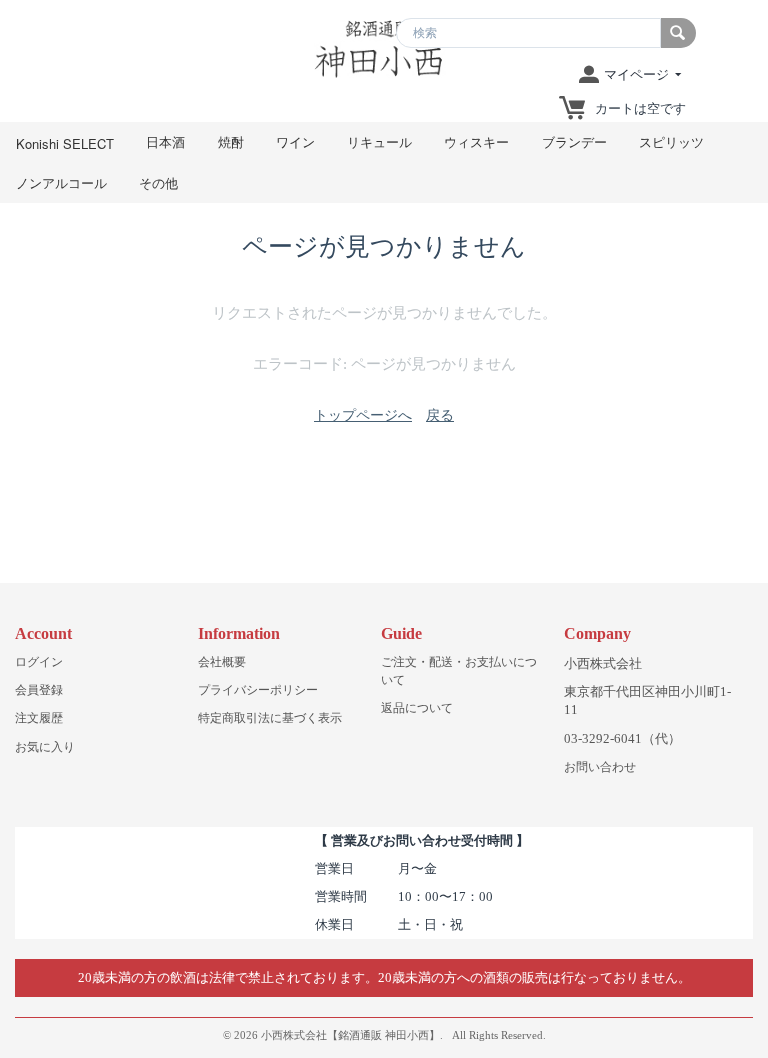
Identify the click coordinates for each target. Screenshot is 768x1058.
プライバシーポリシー (258, 690)
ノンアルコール (61, 182)
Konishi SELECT (65, 143)
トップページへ (363, 415)
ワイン (295, 141)
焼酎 (231, 141)
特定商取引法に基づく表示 (270, 718)
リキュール (379, 141)
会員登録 (39, 690)
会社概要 (222, 662)
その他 (158, 182)
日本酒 (165, 141)
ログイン (39, 662)
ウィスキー (476, 141)
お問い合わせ (600, 767)
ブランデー (574, 141)
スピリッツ (671, 141)
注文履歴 (39, 718)
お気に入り (45, 747)
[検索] (678, 33)
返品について (417, 708)
